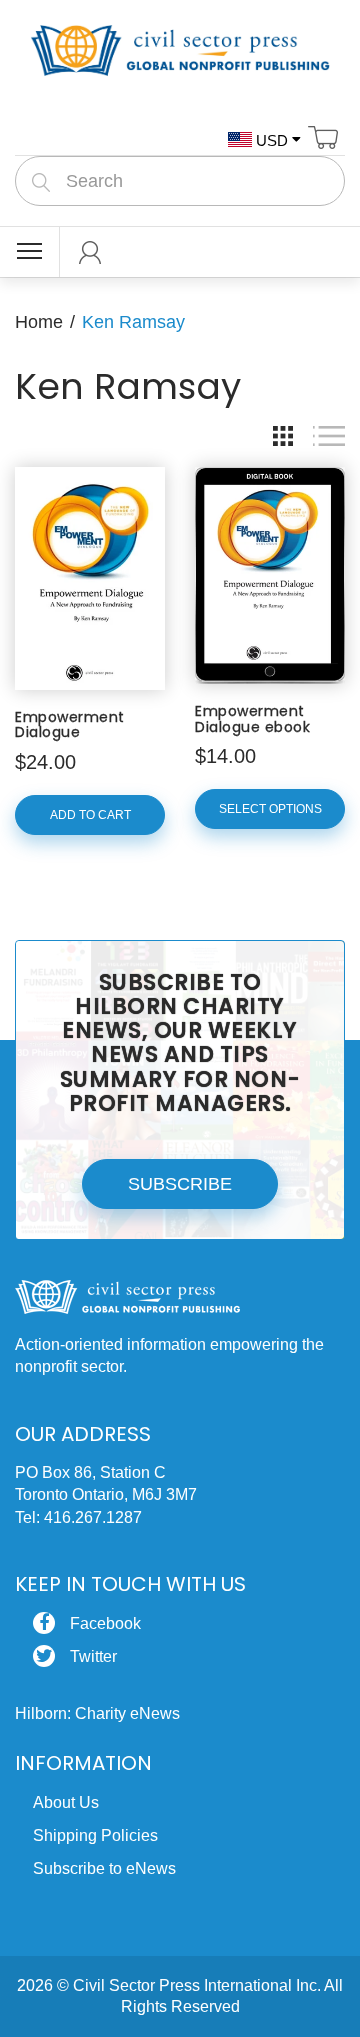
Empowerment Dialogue (70, 724)
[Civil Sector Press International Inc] (180, 46)
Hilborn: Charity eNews (97, 1713)
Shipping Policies (95, 1835)
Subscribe (180, 1184)
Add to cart (90, 815)
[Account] (90, 252)
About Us (66, 1802)
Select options (270, 809)
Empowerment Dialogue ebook (252, 718)
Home (39, 322)
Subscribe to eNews (104, 1868)
